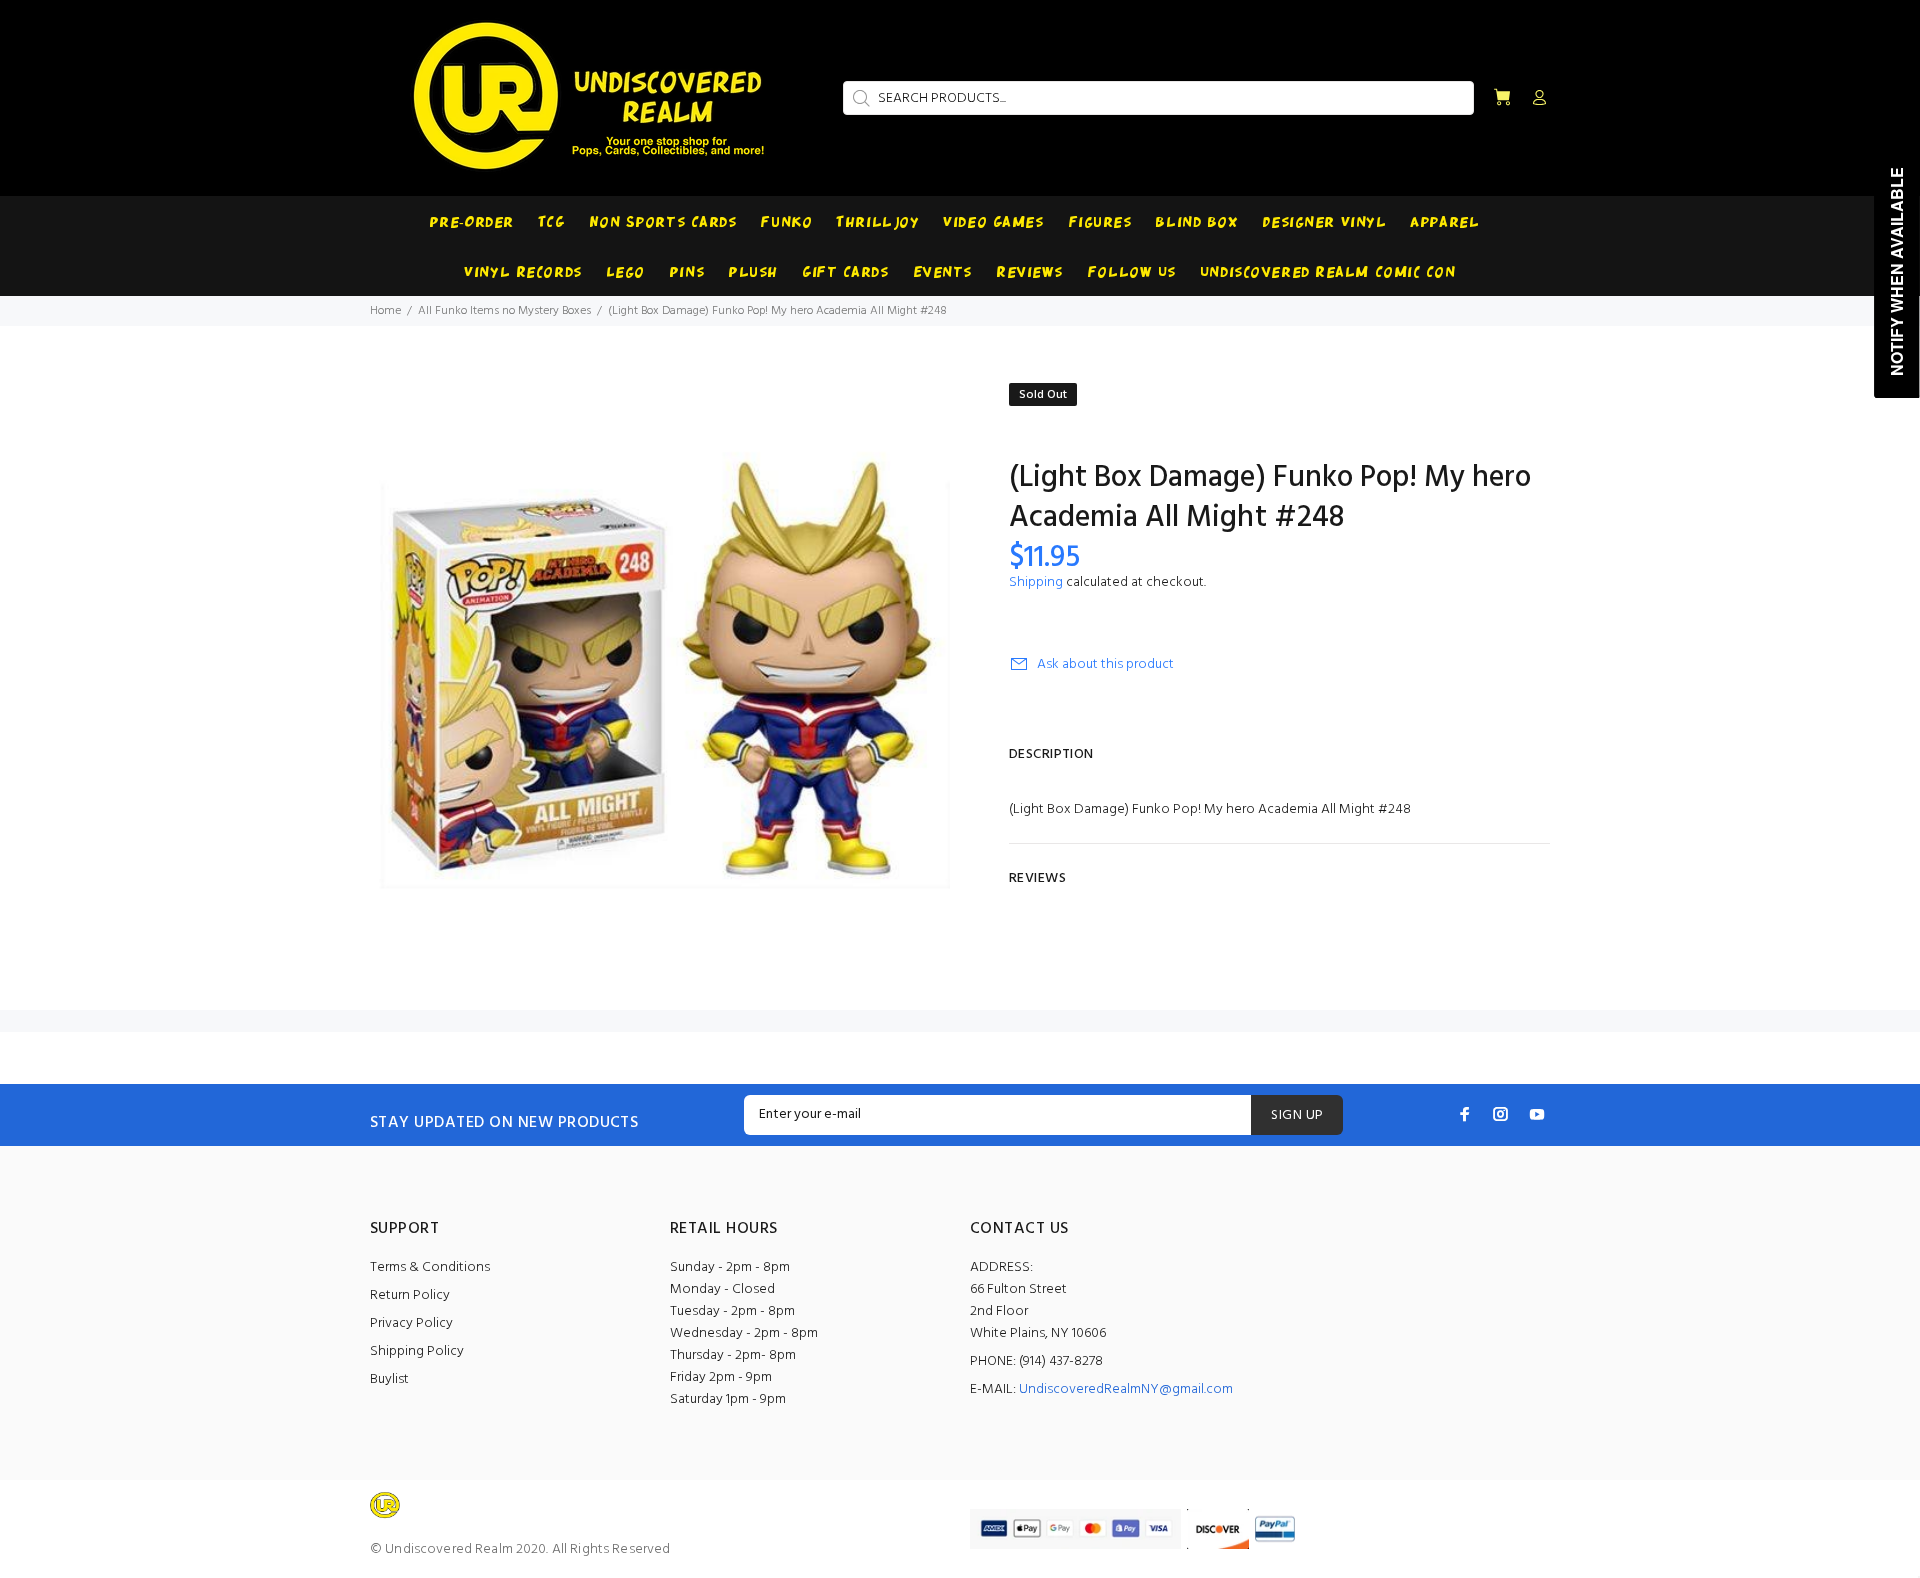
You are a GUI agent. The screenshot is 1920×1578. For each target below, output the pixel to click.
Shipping (1036, 582)
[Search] (859, 98)
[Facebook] (1465, 1114)
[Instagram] (1501, 1114)
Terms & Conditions (430, 1267)
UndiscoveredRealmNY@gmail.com (1126, 1389)
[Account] (1535, 99)
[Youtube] (1537, 1114)
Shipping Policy (417, 1351)
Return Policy (410, 1295)
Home (385, 311)
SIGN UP (1297, 1115)
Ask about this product (1105, 664)
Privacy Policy (411, 1323)
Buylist (389, 1379)
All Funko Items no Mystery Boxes (504, 311)
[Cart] (1502, 98)
